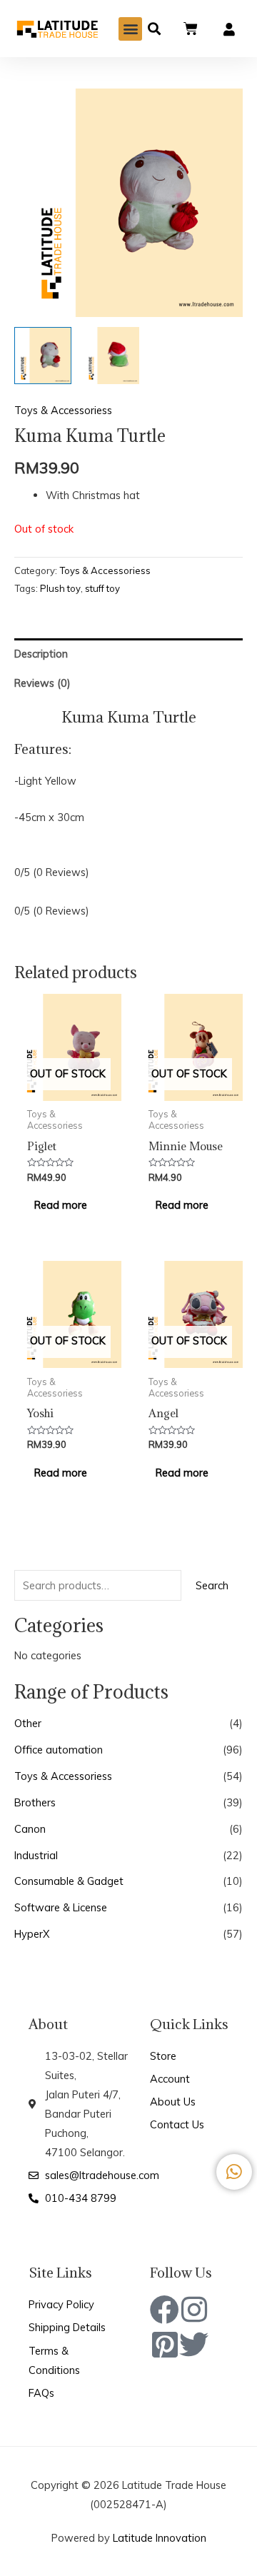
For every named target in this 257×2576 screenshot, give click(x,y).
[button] (130, 29)
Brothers (35, 1802)
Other (28, 1723)
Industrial (36, 1855)
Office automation (59, 1750)
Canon (30, 1829)
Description (41, 654)
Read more (61, 1205)
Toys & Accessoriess (63, 1776)
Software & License (61, 1907)
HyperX (32, 1934)
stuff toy (102, 588)
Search (212, 1585)
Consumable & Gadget (69, 1881)
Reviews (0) (42, 683)
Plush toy (60, 588)
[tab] (128, 653)
